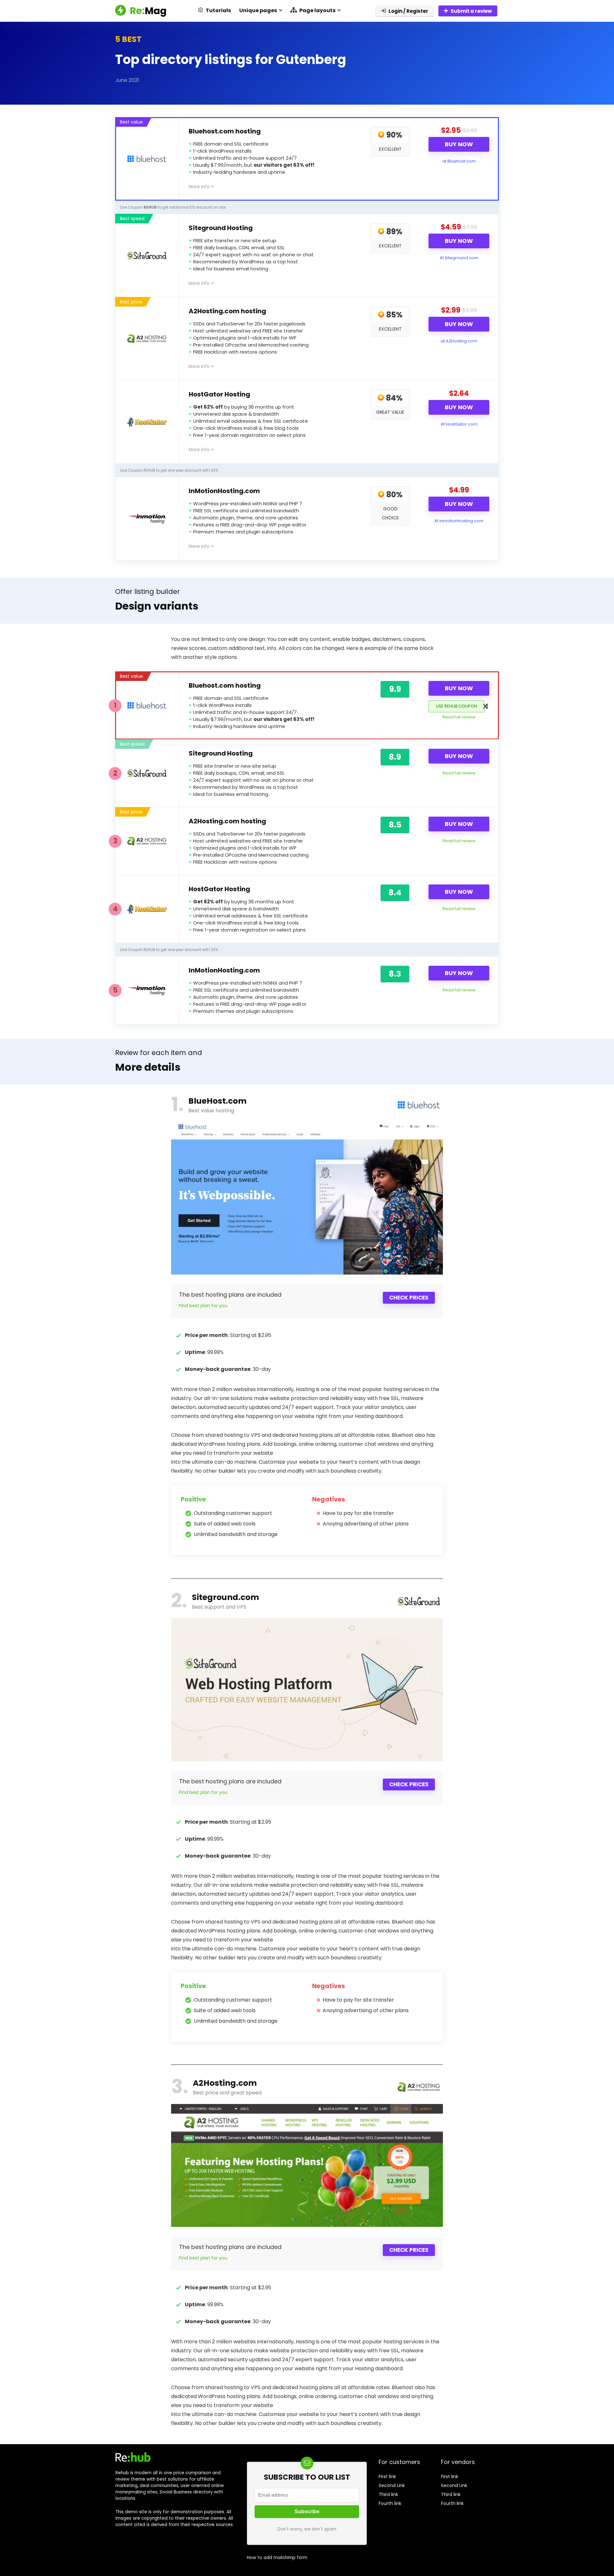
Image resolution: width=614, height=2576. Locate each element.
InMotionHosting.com (224, 491)
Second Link (392, 2485)
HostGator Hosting (219, 394)
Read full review (459, 717)
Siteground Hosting (221, 228)
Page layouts (317, 10)
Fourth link (390, 2503)
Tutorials (218, 10)
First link (387, 2476)
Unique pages (258, 10)
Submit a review (471, 11)
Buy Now (459, 144)
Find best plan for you (203, 1306)
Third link (388, 2494)
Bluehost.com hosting (225, 131)
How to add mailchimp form (277, 2558)
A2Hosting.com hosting (227, 311)
